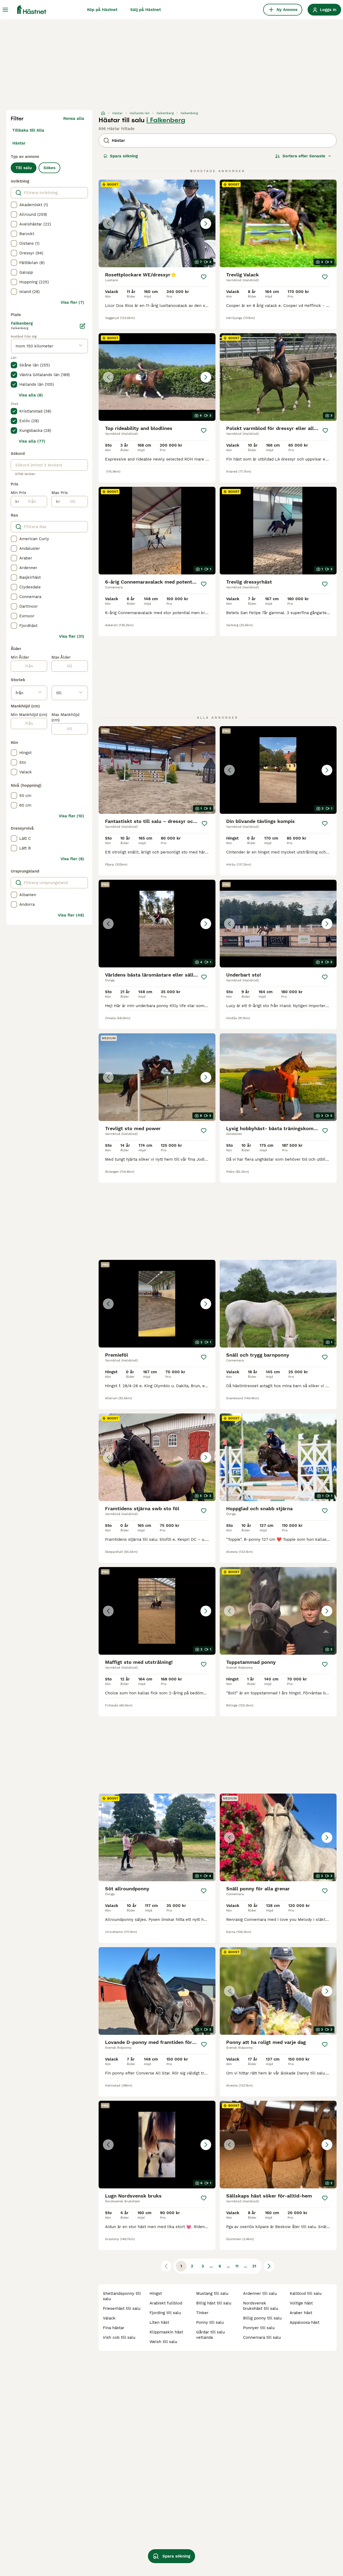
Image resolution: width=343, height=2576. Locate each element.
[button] (157, 223)
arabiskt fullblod (166, 2303)
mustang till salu (212, 2293)
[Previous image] (108, 224)
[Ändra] (83, 326)
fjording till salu (165, 2313)
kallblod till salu (306, 2293)
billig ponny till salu (262, 2318)
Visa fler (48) (71, 915)
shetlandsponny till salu (122, 2296)
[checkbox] (14, 205)
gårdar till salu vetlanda (210, 2335)
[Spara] (204, 277)
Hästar (19, 143)
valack (109, 2318)
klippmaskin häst (166, 2332)
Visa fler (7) (72, 302)
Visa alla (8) (31, 395)
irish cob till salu (119, 2337)
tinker (202, 2313)
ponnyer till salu (259, 2328)
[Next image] (206, 224)
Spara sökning (124, 156)
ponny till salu (210, 2322)
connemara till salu (262, 2337)
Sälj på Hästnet (146, 10)
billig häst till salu (214, 2303)
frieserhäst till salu (122, 2308)
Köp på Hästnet (102, 10)
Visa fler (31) (72, 636)
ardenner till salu (260, 2293)
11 (237, 2266)
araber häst (301, 2313)
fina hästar (114, 2328)
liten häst (159, 2322)
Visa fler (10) (71, 816)
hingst (156, 2293)
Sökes (49, 168)
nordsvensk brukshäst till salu (261, 2306)
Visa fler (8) (72, 859)
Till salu (24, 168)
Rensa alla (74, 118)
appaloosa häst (305, 2322)
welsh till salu (163, 2342)
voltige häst (301, 2303)
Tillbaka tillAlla (28, 130)
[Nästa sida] (269, 2266)
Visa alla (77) (32, 441)
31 (254, 2266)
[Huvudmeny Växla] (5, 10)
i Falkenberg (166, 120)
